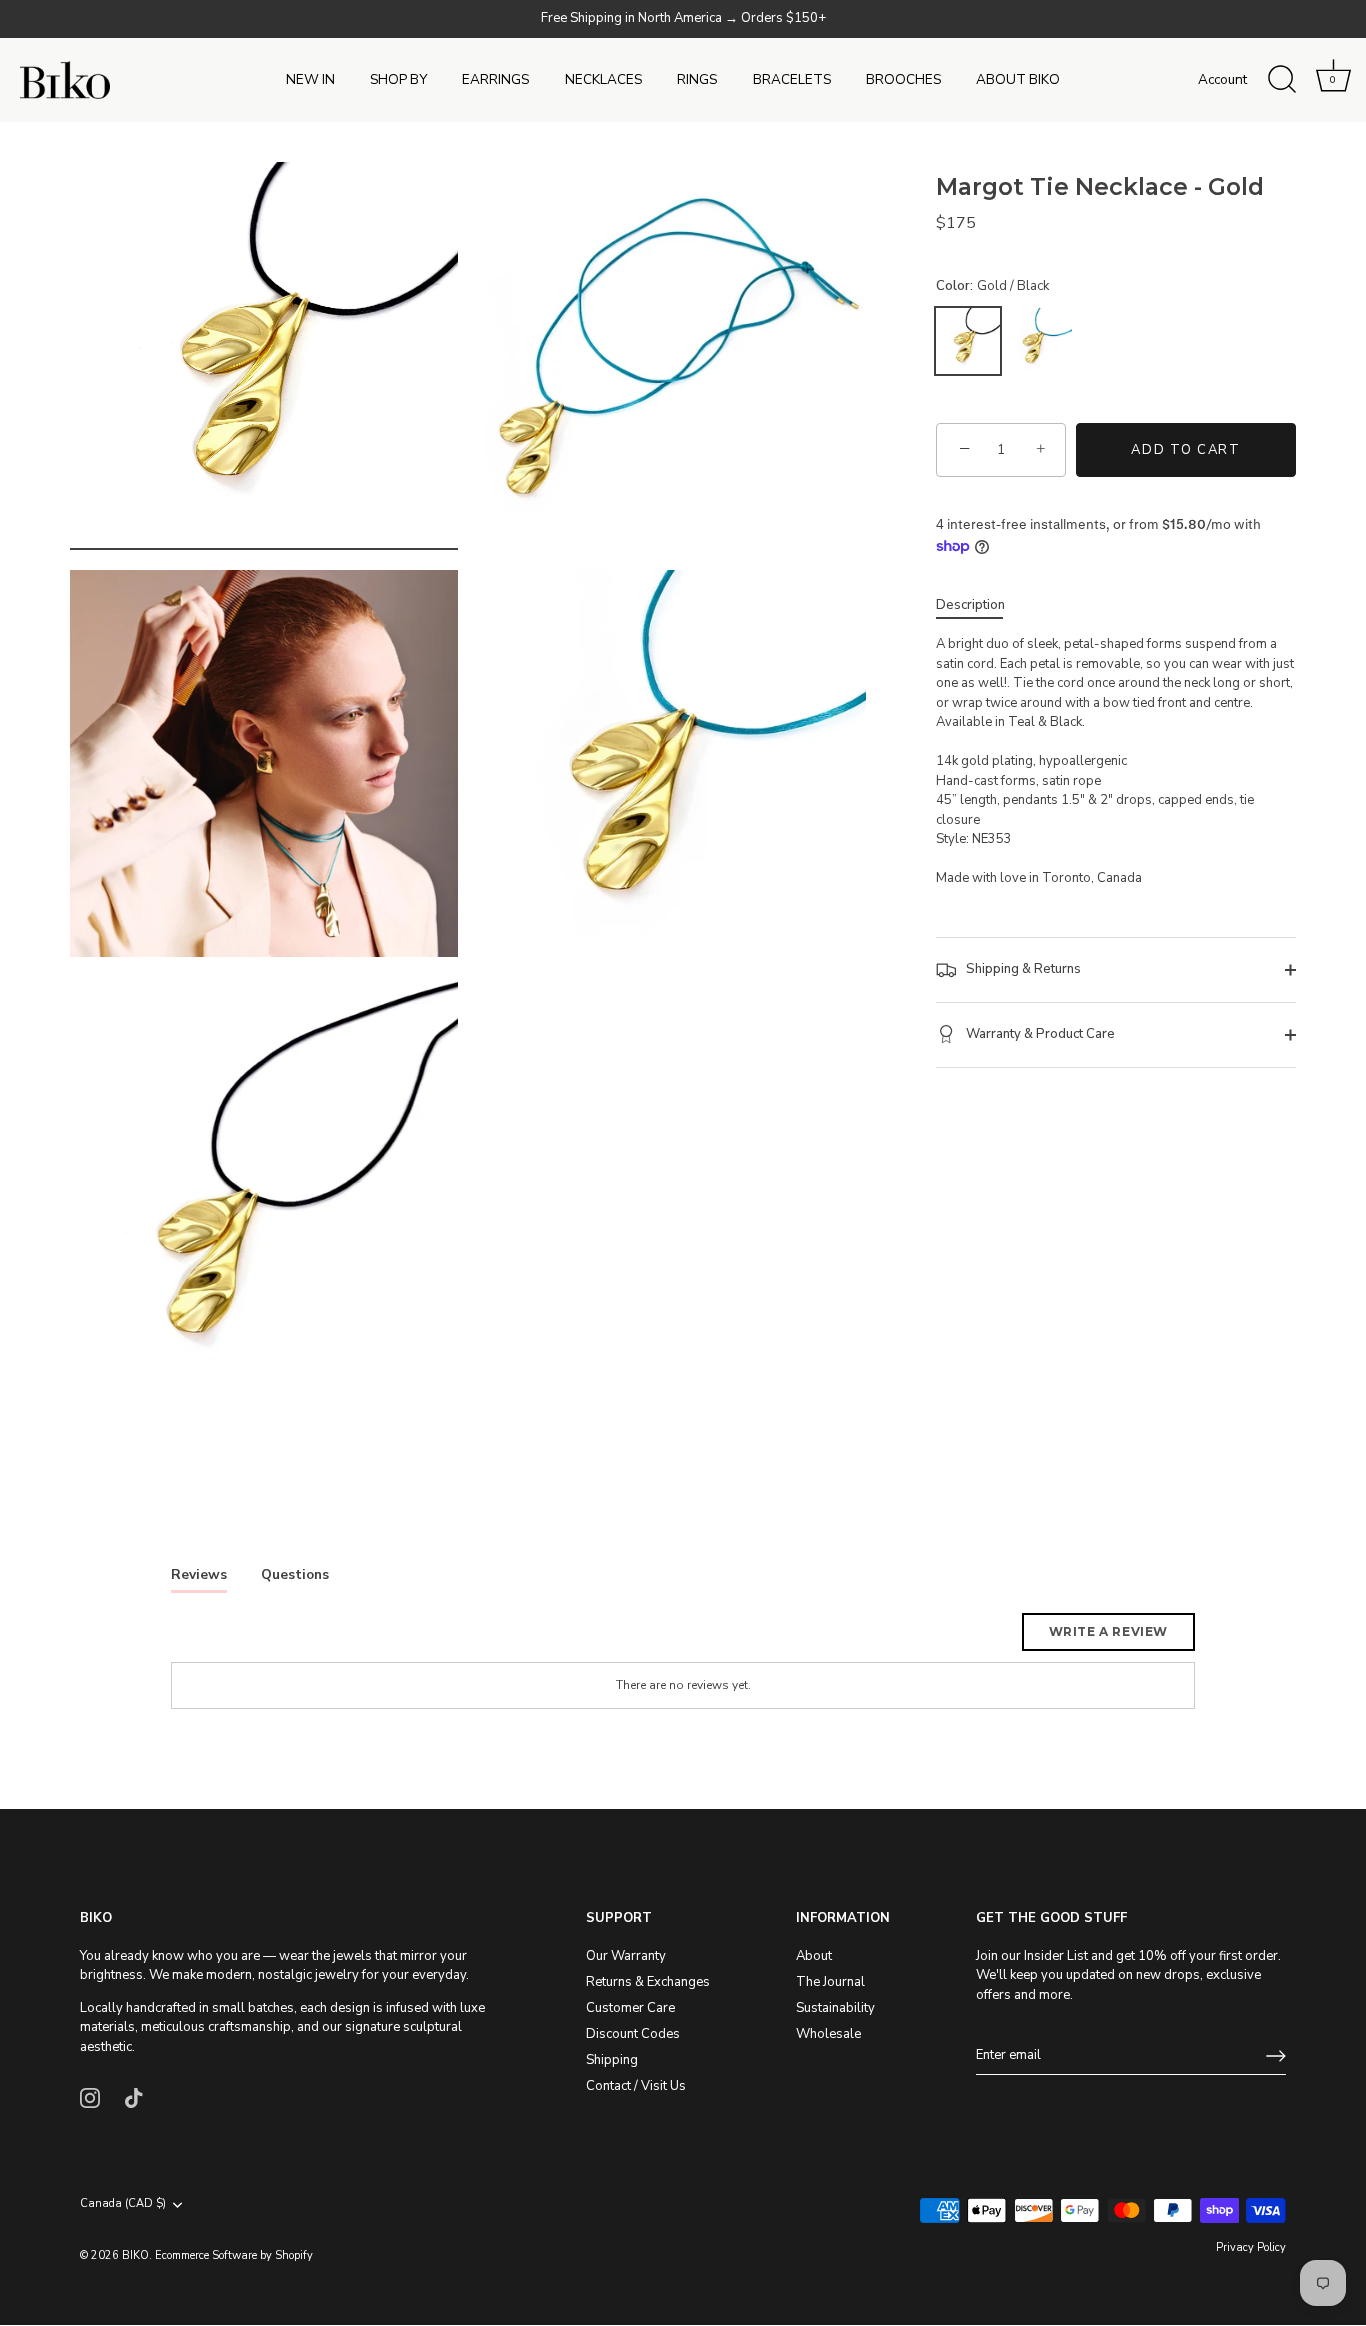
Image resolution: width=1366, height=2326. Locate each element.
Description (970, 605)
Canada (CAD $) (123, 2205)
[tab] (980, 606)
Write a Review (1108, 1631)
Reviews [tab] (199, 1574)
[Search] (1282, 80)
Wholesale (828, 2034)
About (814, 1956)
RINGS (697, 79)
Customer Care (630, 2008)
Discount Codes (633, 2034)
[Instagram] (90, 2097)
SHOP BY (398, 79)
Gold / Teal (1040, 341)
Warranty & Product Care (1039, 1034)
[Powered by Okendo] (261, 1639)
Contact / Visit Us (636, 2086)
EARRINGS (495, 79)
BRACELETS (792, 79)
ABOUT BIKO (1018, 79)
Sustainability (835, 2008)
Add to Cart (1186, 450)
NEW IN (310, 79)
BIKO (135, 2255)
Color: (992, 287)
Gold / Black (968, 341)
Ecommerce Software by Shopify (234, 2255)
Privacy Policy (1251, 2247)
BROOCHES (903, 79)
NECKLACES (603, 79)
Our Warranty (626, 1956)
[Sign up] (1276, 2056)
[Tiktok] (134, 2097)
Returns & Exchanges (648, 1982)
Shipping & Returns (1022, 969)
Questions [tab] (295, 1574)
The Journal (830, 1982)
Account (1222, 79)
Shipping (612, 2060)
